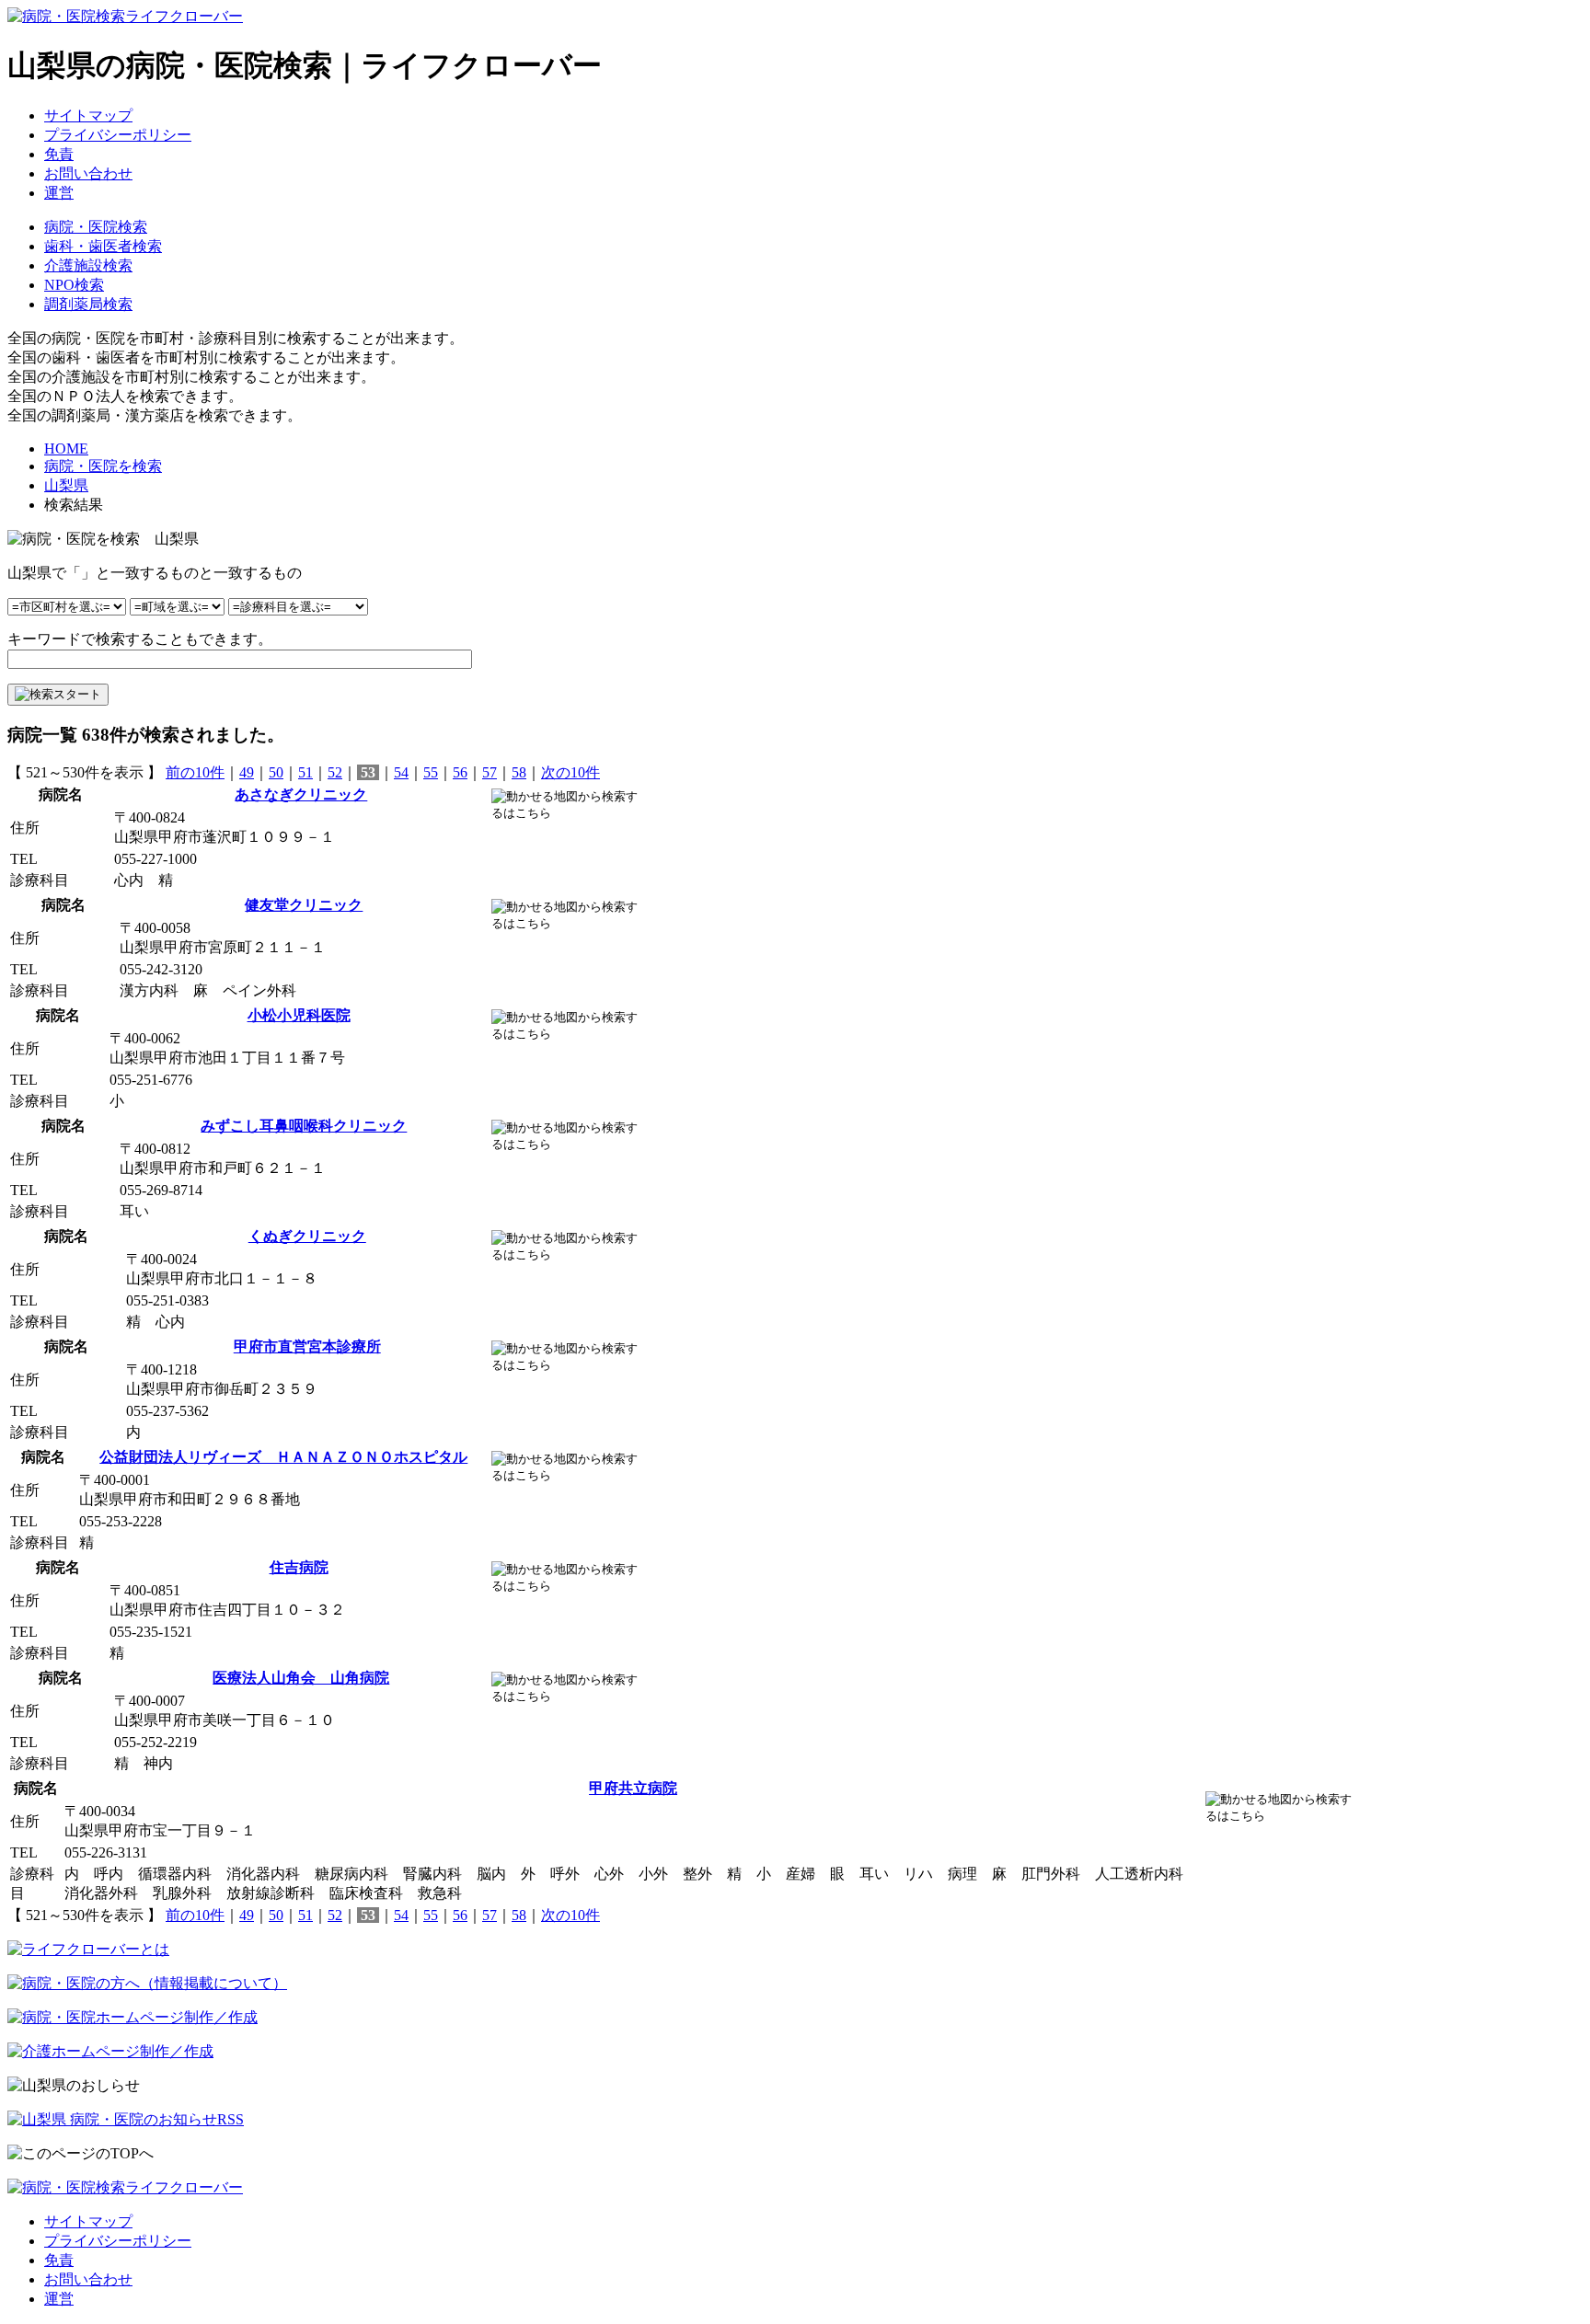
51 (305, 772)
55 (431, 772)
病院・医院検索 (96, 227)
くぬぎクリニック (307, 1236)
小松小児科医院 (299, 1015)
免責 (59, 154)
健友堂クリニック (304, 905)
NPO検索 (74, 285)
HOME (66, 449)
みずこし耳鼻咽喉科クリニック (304, 1126)
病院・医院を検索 (103, 466)
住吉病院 (299, 1567)
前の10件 (195, 772)
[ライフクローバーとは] (88, 1949)
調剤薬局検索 (88, 304)
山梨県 (66, 485)
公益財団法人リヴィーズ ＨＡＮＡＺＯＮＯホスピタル (283, 1457)
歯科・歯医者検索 (103, 246)
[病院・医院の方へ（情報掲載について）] (147, 1983)
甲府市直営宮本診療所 (307, 1346)
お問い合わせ (88, 173)
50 (276, 772)
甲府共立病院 (633, 1788)
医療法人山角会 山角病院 (301, 1678)
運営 (59, 193)
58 (519, 772)
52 (335, 772)
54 (401, 772)
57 (490, 772)
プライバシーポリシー (118, 135)
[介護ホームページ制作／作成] (110, 2051)
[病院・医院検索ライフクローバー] (125, 2187)
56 (460, 772)
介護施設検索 (88, 265)
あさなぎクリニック (301, 794)
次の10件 (570, 772)
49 (247, 772)
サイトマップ (88, 115)
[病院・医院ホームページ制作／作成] (132, 2017)
